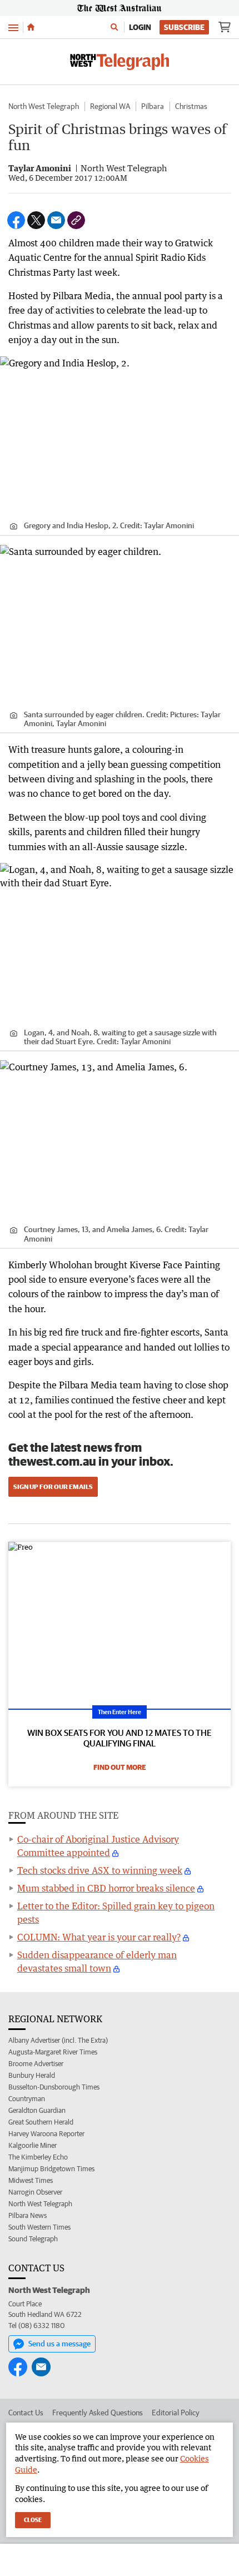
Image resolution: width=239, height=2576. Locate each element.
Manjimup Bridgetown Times (51, 2169)
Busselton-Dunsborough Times (54, 2087)
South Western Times (39, 2227)
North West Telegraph (44, 106)
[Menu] (13, 27)
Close (33, 2520)
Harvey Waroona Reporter (46, 2134)
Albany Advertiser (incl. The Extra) (58, 2040)
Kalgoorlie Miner (33, 2145)
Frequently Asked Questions (98, 2413)
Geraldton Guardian (37, 2110)
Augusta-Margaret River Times (53, 2052)
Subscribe (184, 27)
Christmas (191, 106)
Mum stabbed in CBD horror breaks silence (106, 1888)
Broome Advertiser (36, 2064)
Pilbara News (28, 2215)
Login (140, 27)
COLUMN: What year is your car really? (99, 1937)
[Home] (31, 27)
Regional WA (110, 106)
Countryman (27, 2099)
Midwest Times (31, 2180)
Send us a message (59, 2344)
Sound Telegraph (33, 2239)
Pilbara (153, 106)
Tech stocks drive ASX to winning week (100, 1870)
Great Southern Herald (41, 2122)
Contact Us (26, 2413)
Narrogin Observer (35, 2192)
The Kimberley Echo (38, 2157)
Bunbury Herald (32, 2075)
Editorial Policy (176, 2413)
